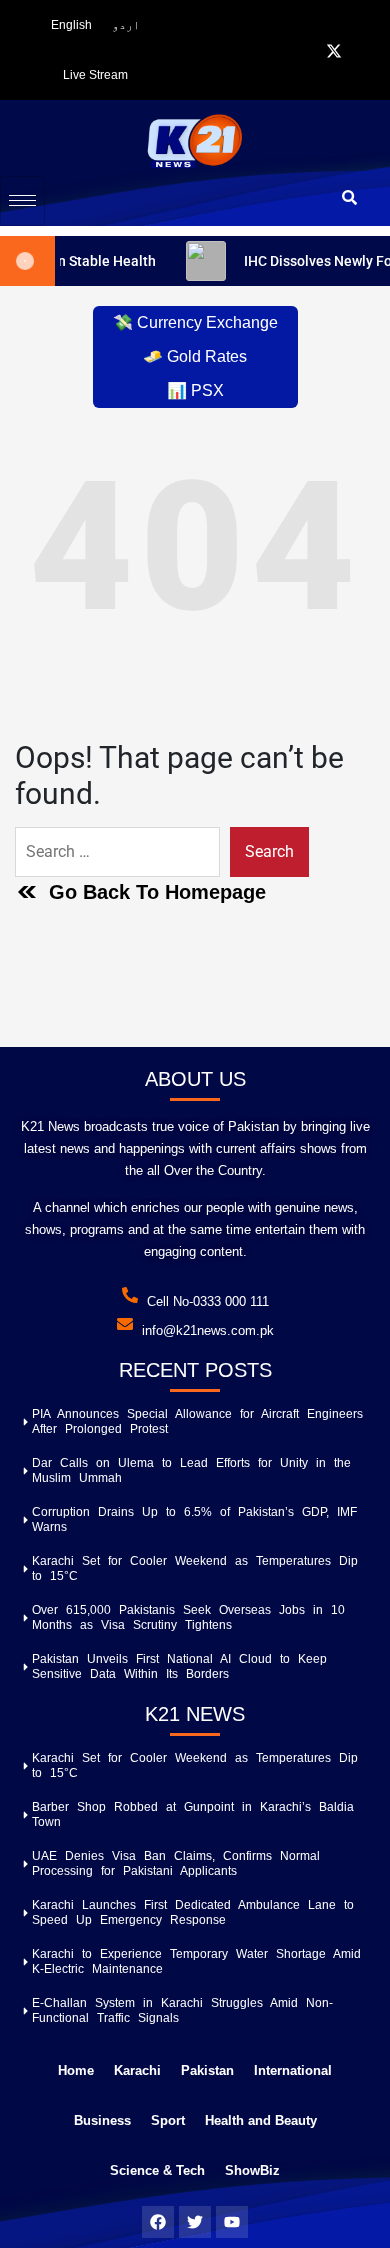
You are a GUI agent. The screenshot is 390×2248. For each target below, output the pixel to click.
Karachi (137, 2070)
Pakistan (207, 2070)
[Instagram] (360, 51)
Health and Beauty (261, 2120)
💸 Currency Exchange (195, 322)
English (71, 25)
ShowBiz (252, 2170)
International (293, 2070)
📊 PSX (195, 390)
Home (76, 2070)
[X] (334, 51)
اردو (126, 25)
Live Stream (95, 75)
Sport (168, 2120)
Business (102, 2120)
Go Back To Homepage (157, 892)
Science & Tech (157, 2170)
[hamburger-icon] (22, 201)
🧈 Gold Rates (195, 356)
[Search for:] (117, 852)
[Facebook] (308, 51)
